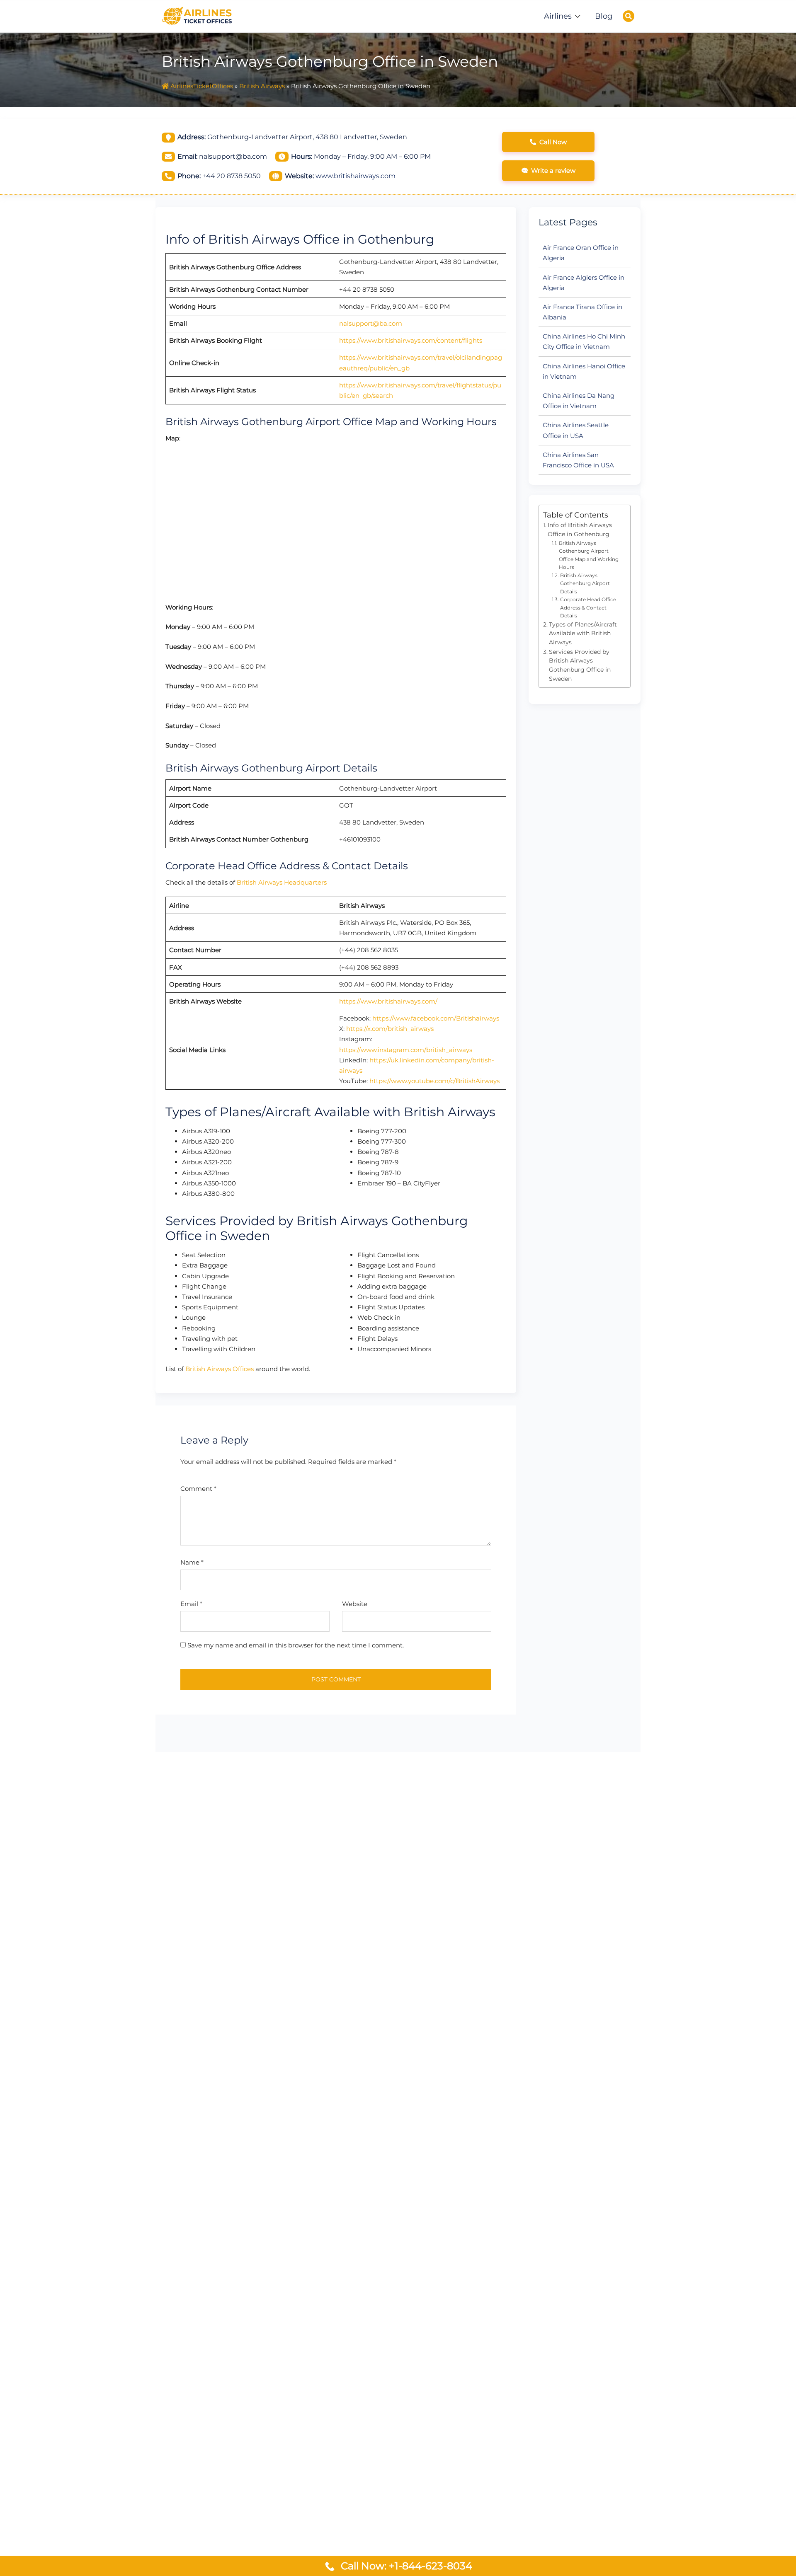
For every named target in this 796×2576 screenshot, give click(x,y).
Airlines (558, 16)
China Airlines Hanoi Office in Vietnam (584, 371)
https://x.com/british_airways (390, 1029)
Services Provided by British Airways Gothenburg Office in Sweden (580, 665)
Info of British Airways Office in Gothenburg (580, 530)
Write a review (553, 171)
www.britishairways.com (356, 176)
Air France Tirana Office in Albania (582, 312)
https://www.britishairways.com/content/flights (411, 340)
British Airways (262, 86)
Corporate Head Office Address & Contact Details (588, 607)
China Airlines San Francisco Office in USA (578, 460)
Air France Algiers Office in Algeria (584, 283)
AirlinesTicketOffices (202, 86)
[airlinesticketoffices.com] (197, 15)
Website (355, 1604)
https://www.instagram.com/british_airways (406, 1050)
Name (192, 1562)
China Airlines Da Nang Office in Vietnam (579, 401)
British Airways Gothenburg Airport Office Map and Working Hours (589, 555)
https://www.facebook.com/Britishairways (436, 1018)
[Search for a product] (629, 16)
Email (191, 1604)
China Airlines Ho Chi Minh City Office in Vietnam (584, 341)
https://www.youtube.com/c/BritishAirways (434, 1081)
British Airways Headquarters (282, 882)
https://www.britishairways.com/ (388, 1001)
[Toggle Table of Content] (620, 510)
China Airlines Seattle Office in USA (576, 430)
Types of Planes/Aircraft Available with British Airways (583, 633)
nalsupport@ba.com (371, 323)
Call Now (553, 142)
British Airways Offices (220, 1369)
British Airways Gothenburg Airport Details (585, 583)
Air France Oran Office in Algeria (581, 253)
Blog (604, 16)
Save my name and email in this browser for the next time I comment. (296, 1645)
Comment (198, 1489)
